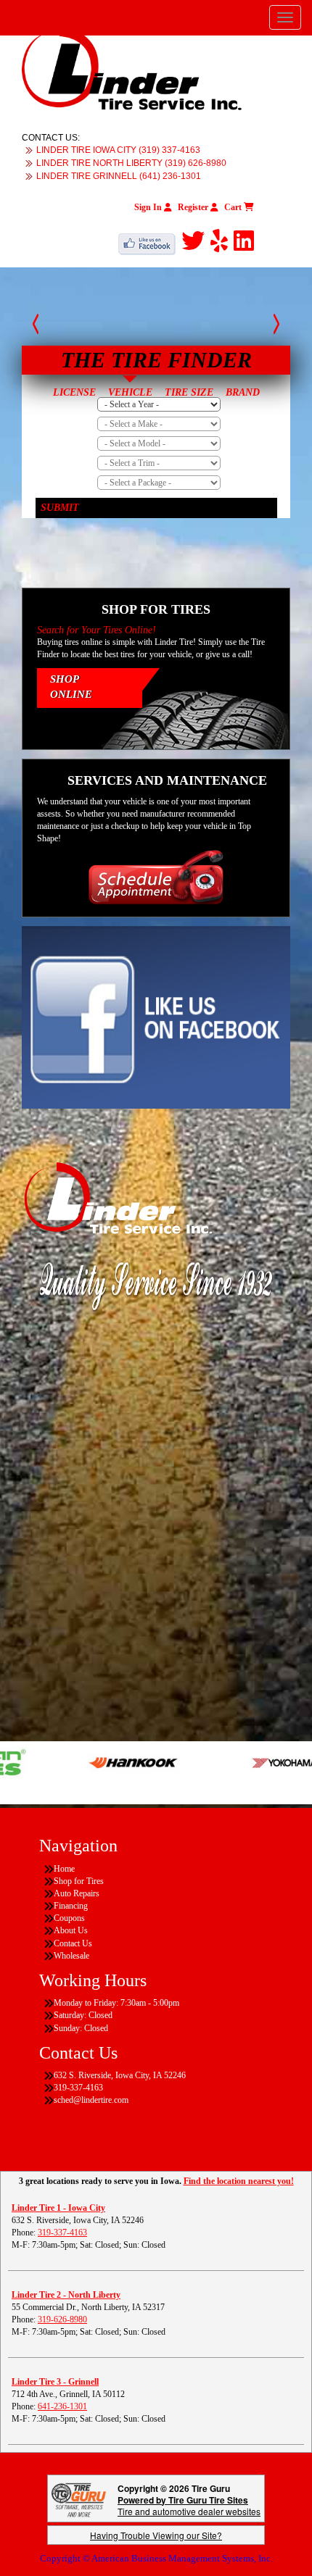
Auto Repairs (77, 1893)
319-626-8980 (62, 2319)
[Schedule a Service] (156, 877)
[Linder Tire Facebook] (156, 1017)
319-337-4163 (62, 2233)
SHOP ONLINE (71, 687)
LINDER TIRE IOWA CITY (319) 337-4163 (118, 150)
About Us (71, 1930)
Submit (60, 508)
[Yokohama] (255, 1762)
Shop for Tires (79, 1881)
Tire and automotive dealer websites (189, 2505)
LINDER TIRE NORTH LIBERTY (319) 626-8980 (131, 163)
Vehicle (130, 392)
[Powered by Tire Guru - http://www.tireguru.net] (79, 2498)
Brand (243, 392)
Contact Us (73, 1943)
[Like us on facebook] (150, 241)
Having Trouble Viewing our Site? (156, 2535)
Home (64, 1869)
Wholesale (71, 1956)
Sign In (149, 207)
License (74, 392)
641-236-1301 (62, 2406)
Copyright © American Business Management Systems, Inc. (156, 2558)
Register (194, 207)
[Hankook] (103, 1762)
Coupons (69, 1918)
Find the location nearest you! (239, 2181)
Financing (71, 1906)
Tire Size (189, 392)
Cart (234, 207)
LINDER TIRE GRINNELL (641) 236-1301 (119, 176)
